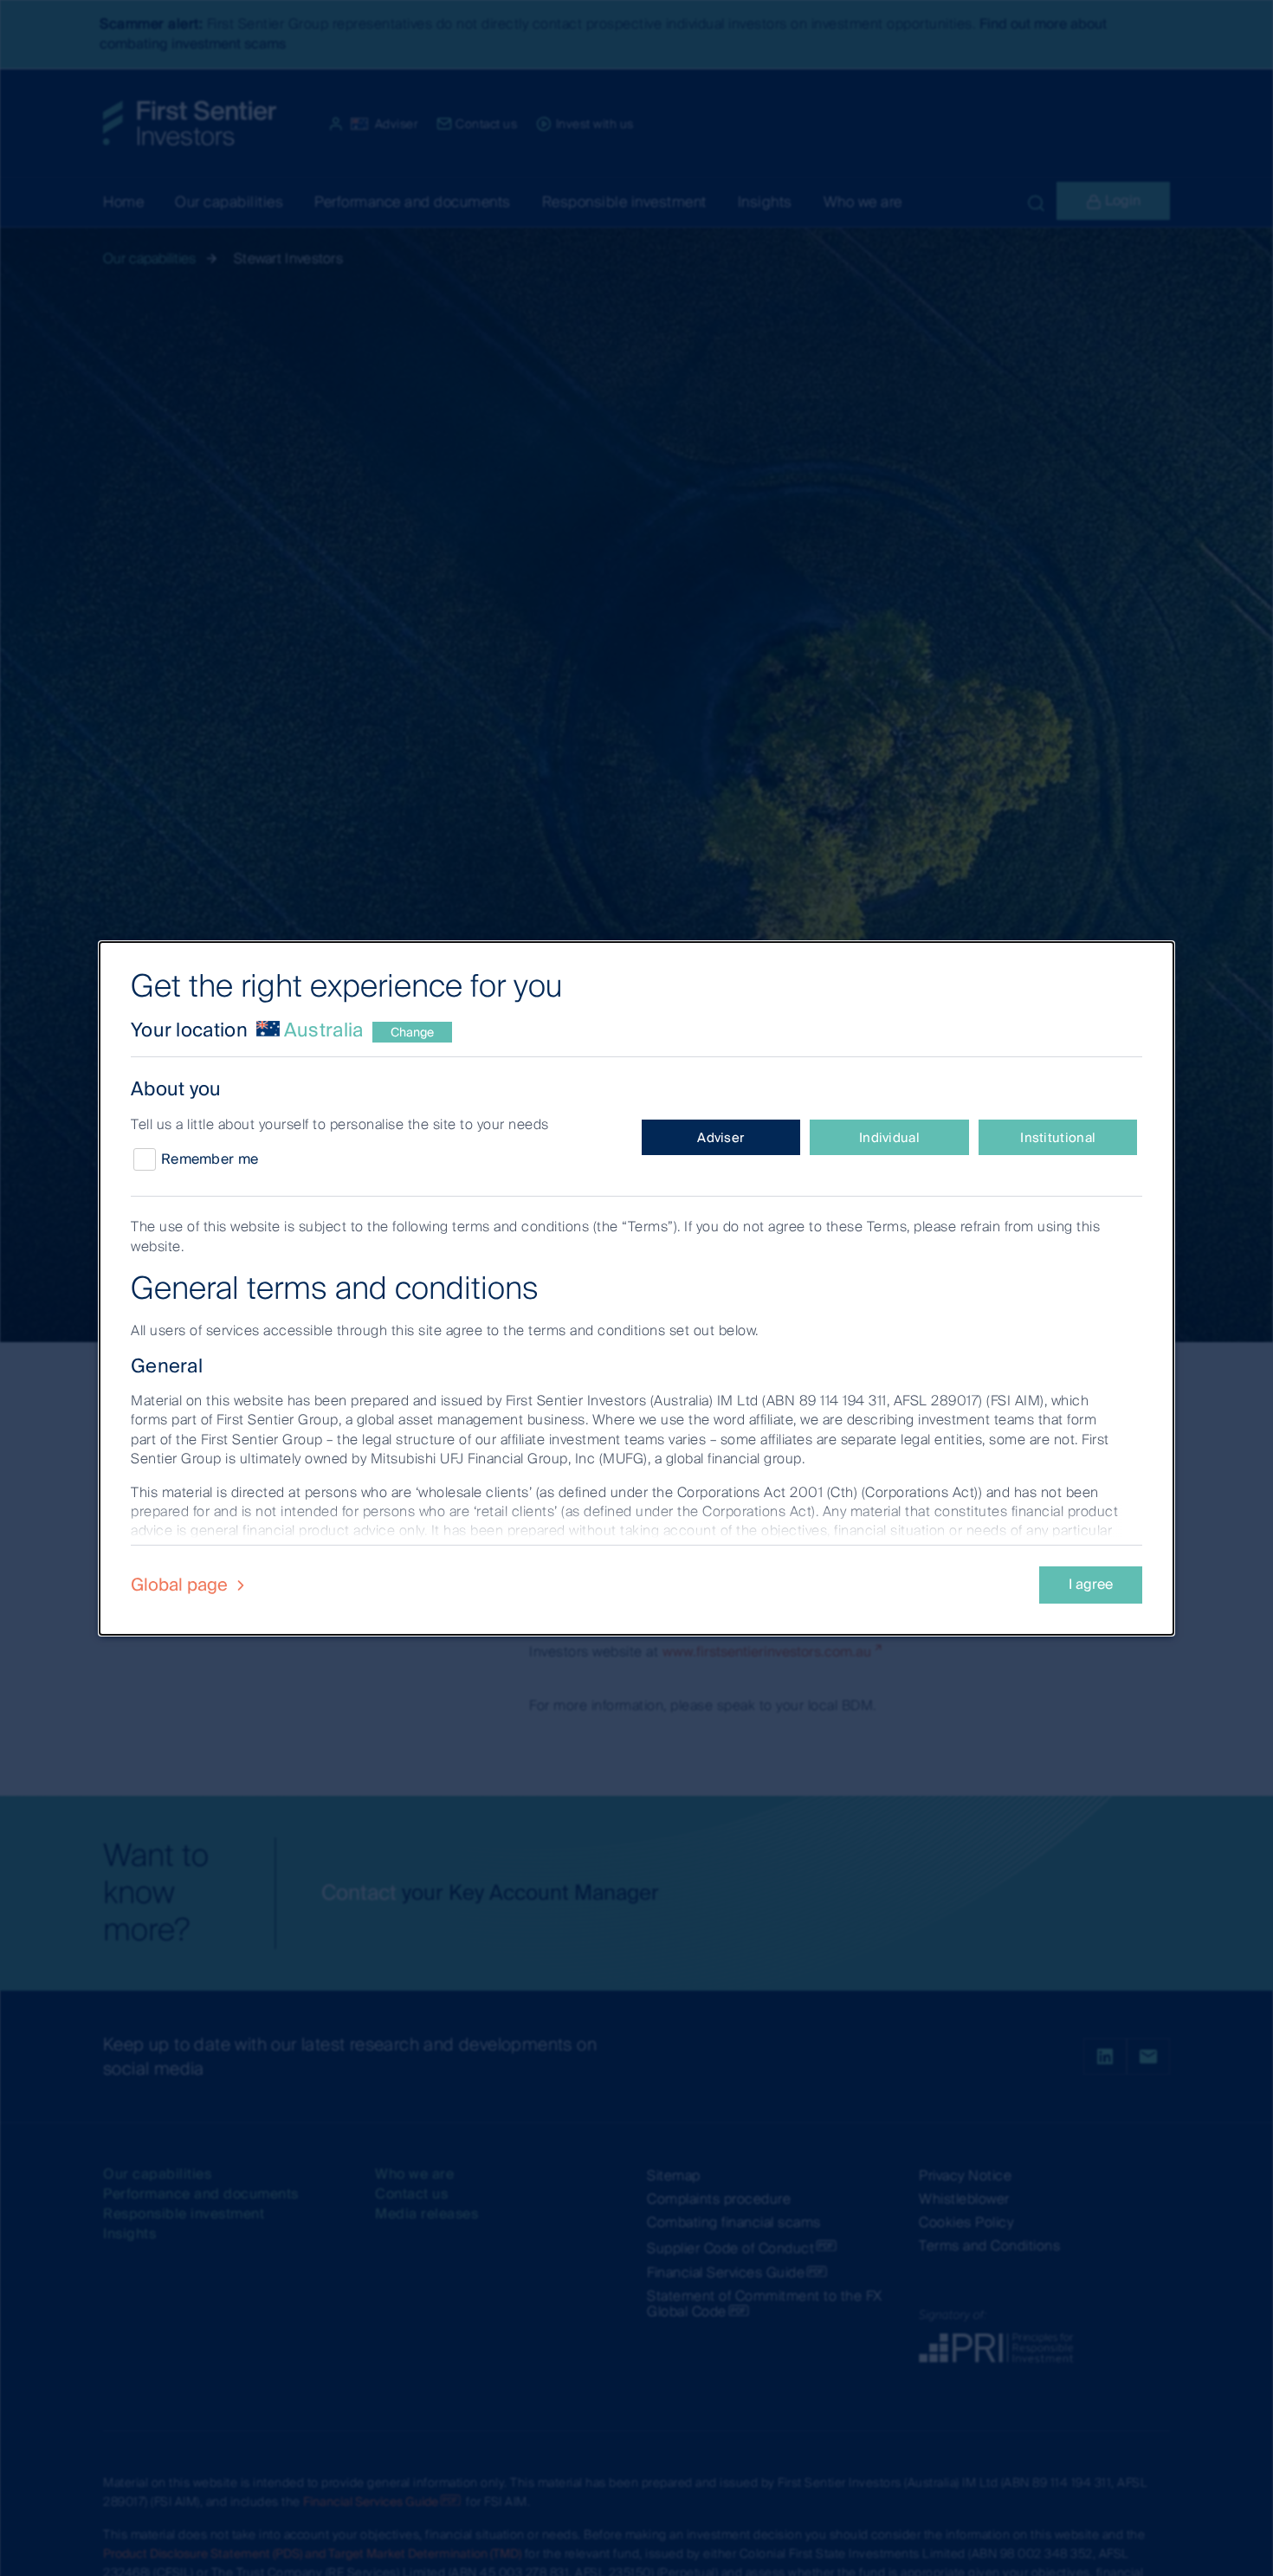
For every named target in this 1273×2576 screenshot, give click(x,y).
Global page (181, 1585)
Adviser (721, 1138)
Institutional (1058, 1138)
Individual (889, 1138)
